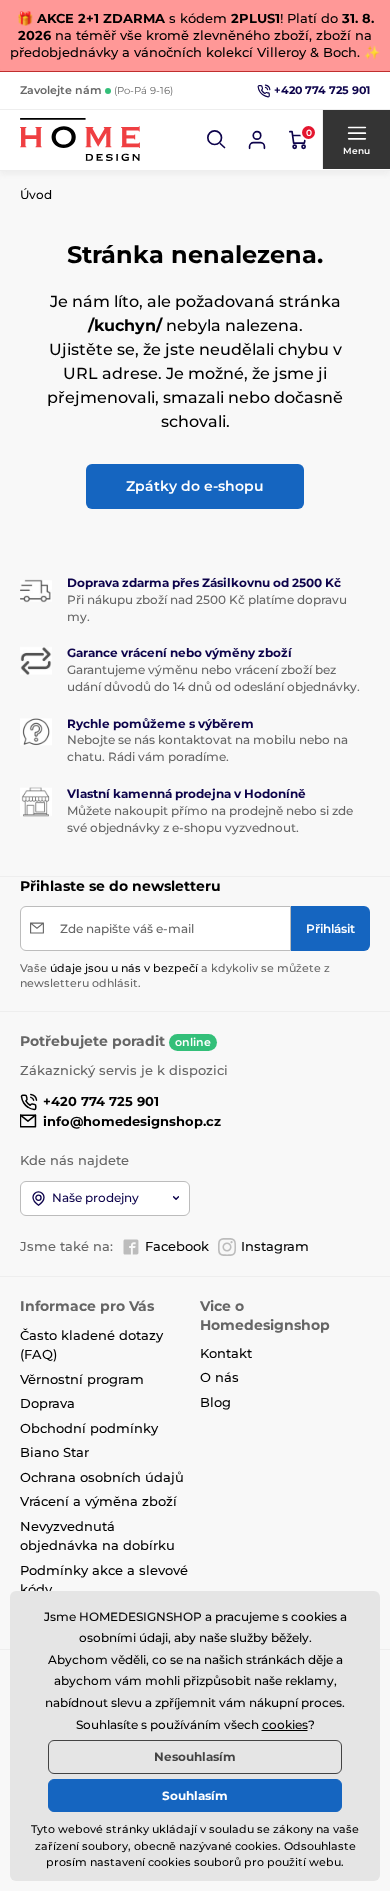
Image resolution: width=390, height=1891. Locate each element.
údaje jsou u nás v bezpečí (124, 968)
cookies (285, 1724)
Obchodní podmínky (89, 1428)
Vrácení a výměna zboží (98, 1501)
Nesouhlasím (195, 1756)
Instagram (275, 1246)
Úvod (36, 194)
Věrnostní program (82, 1379)
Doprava (47, 1403)
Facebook (177, 1246)
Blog (215, 1402)
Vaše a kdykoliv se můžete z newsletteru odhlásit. (175, 975)
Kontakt (226, 1353)
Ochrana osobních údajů (102, 1477)
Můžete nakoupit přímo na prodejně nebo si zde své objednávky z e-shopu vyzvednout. (210, 819)
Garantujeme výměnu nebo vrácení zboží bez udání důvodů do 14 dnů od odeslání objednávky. (213, 678)
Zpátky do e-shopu (195, 486)
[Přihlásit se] (257, 140)
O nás (219, 1377)
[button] (217, 140)
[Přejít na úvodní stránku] (80, 139)
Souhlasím (195, 1795)
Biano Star (54, 1452)
